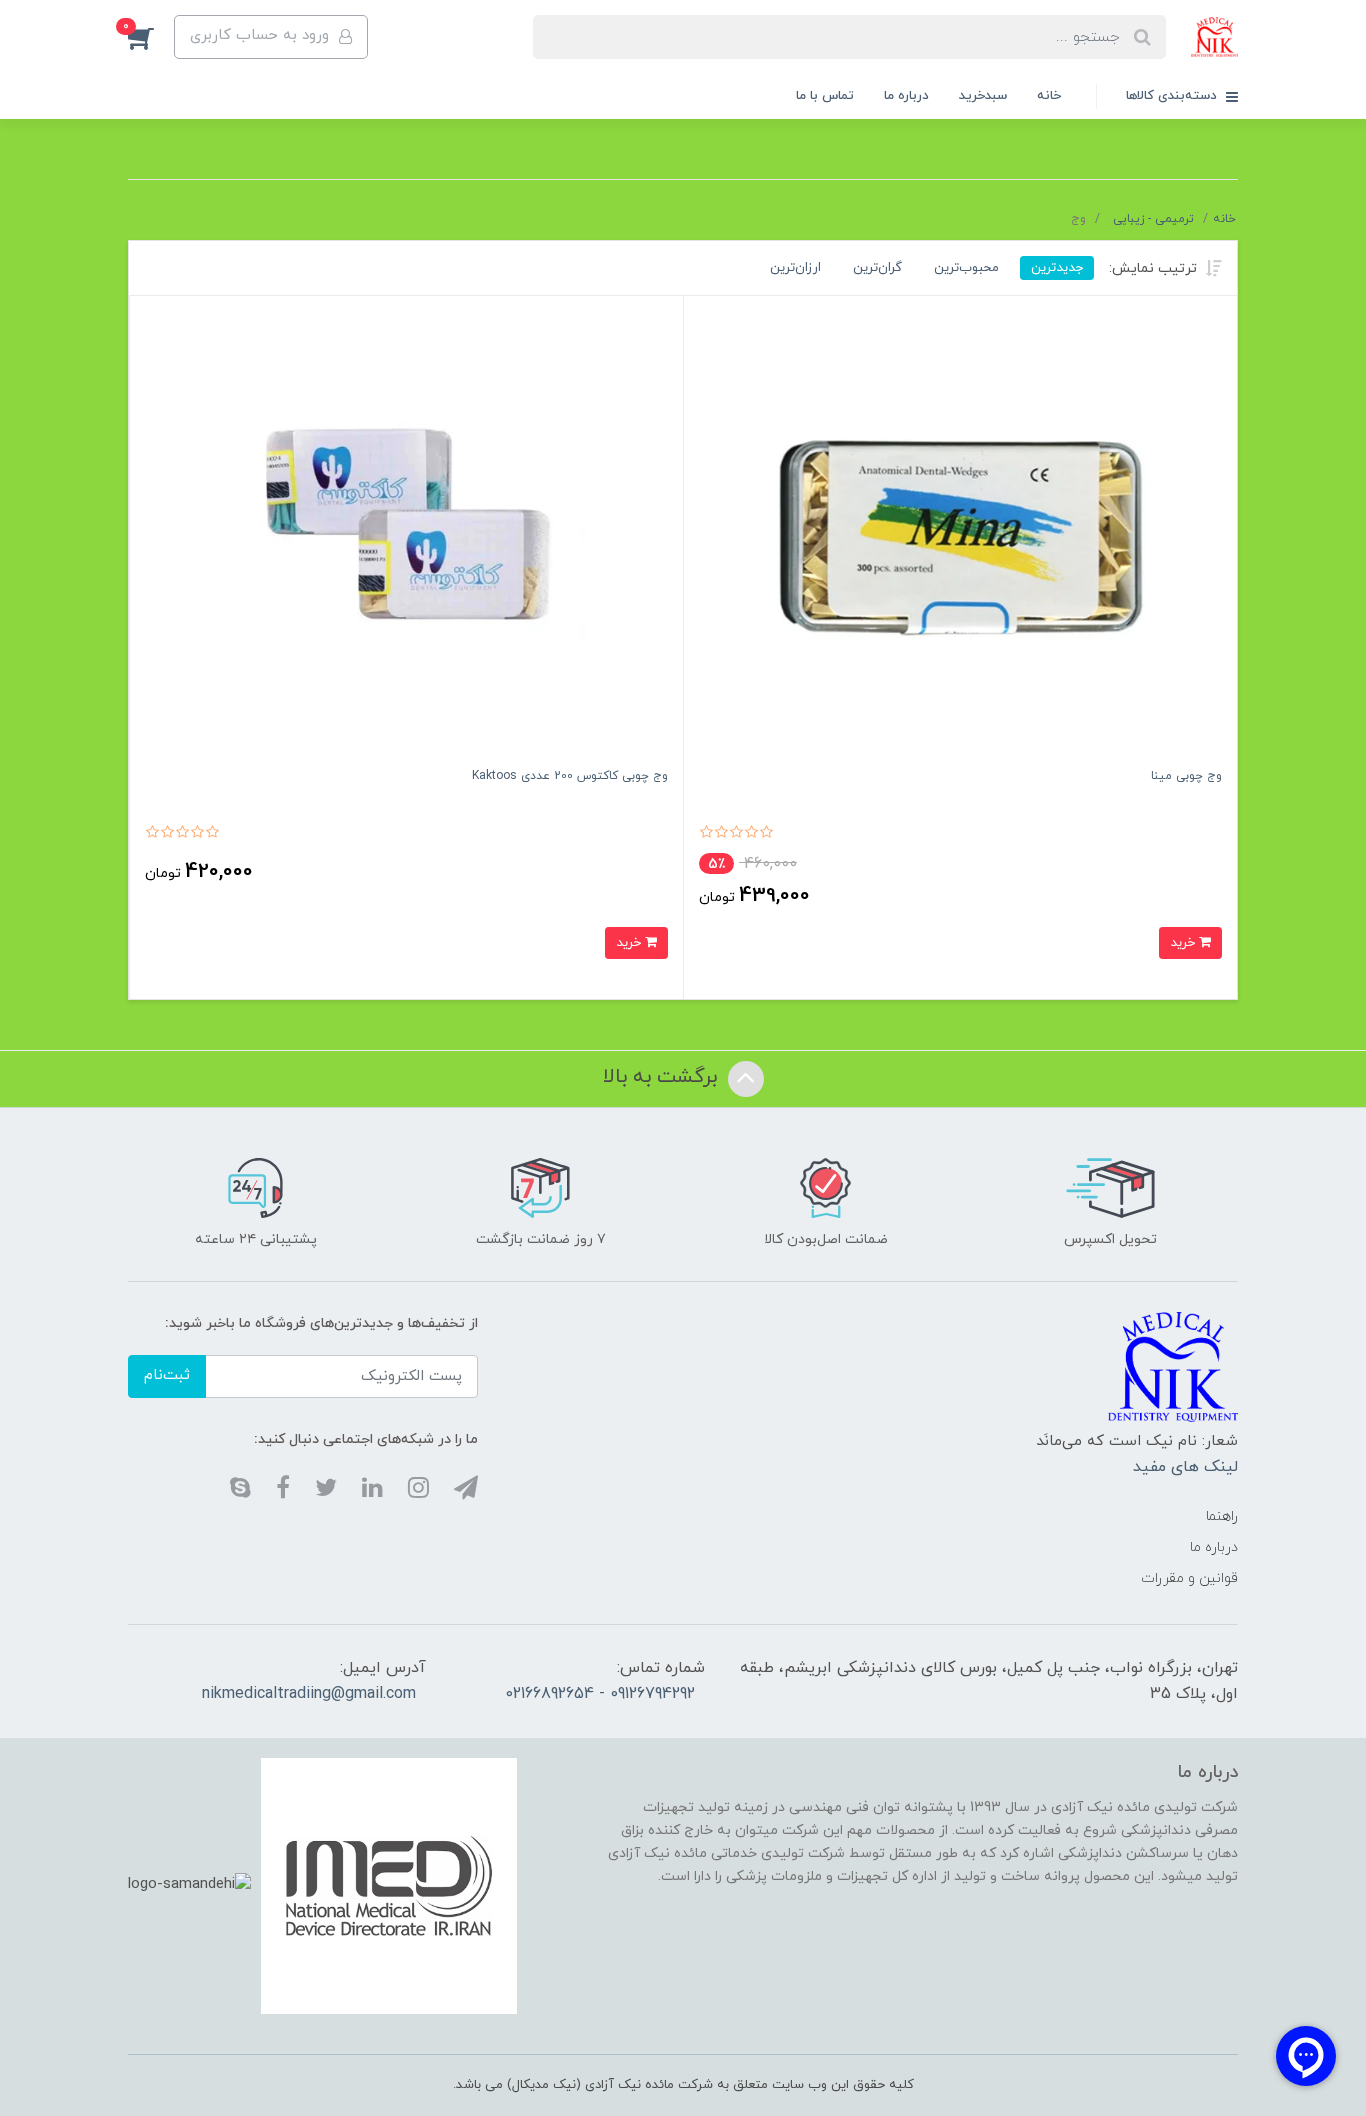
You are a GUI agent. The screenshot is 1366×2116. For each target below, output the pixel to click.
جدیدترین (1057, 267)
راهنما (1222, 1516)
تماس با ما (825, 96)
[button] (151, 37)
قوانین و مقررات (1189, 1578)
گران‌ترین (877, 267)
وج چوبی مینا (1186, 776)
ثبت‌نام (167, 1375)
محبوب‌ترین (966, 267)
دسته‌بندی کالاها (1173, 96)
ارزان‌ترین (795, 267)
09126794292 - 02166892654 (600, 1694)
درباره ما (906, 96)
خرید (1184, 942)
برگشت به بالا (663, 1077)
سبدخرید (983, 96)
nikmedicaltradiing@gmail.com (309, 1694)
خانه (1049, 96)
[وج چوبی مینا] (960, 536)
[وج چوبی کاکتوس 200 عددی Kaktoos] (406, 536)
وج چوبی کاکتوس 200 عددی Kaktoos (570, 776)
